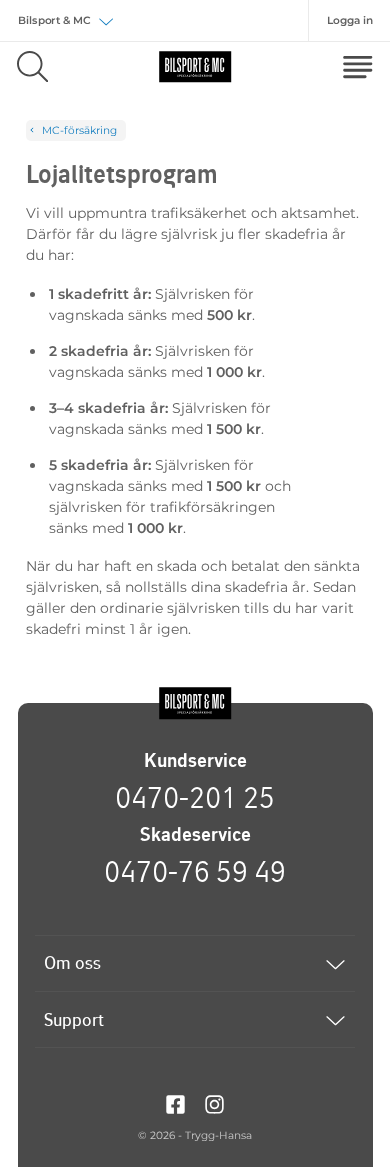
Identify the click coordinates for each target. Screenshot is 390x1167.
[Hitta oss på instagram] (214, 1103)
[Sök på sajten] (32, 66)
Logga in (350, 20)
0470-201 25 (195, 797)
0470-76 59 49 (195, 871)
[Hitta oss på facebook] (175, 1103)
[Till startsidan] (195, 703)
